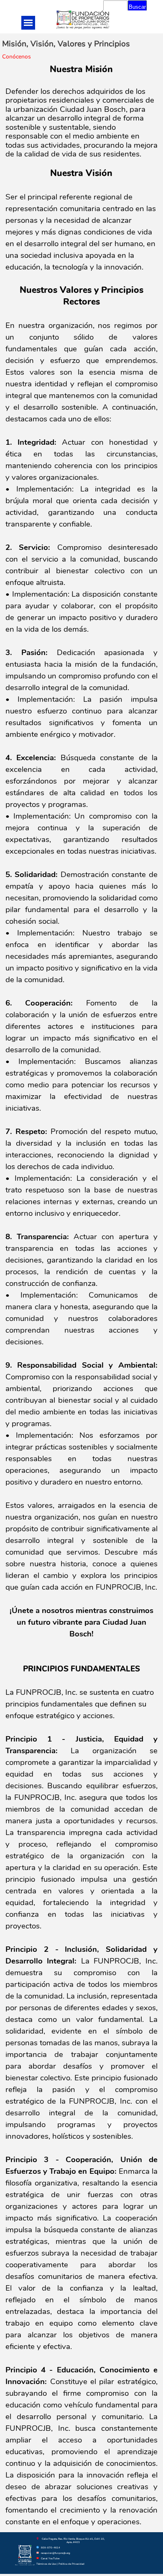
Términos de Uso (46, 2564)
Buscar (137, 7)
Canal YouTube (50, 2558)
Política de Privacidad (71, 2564)
